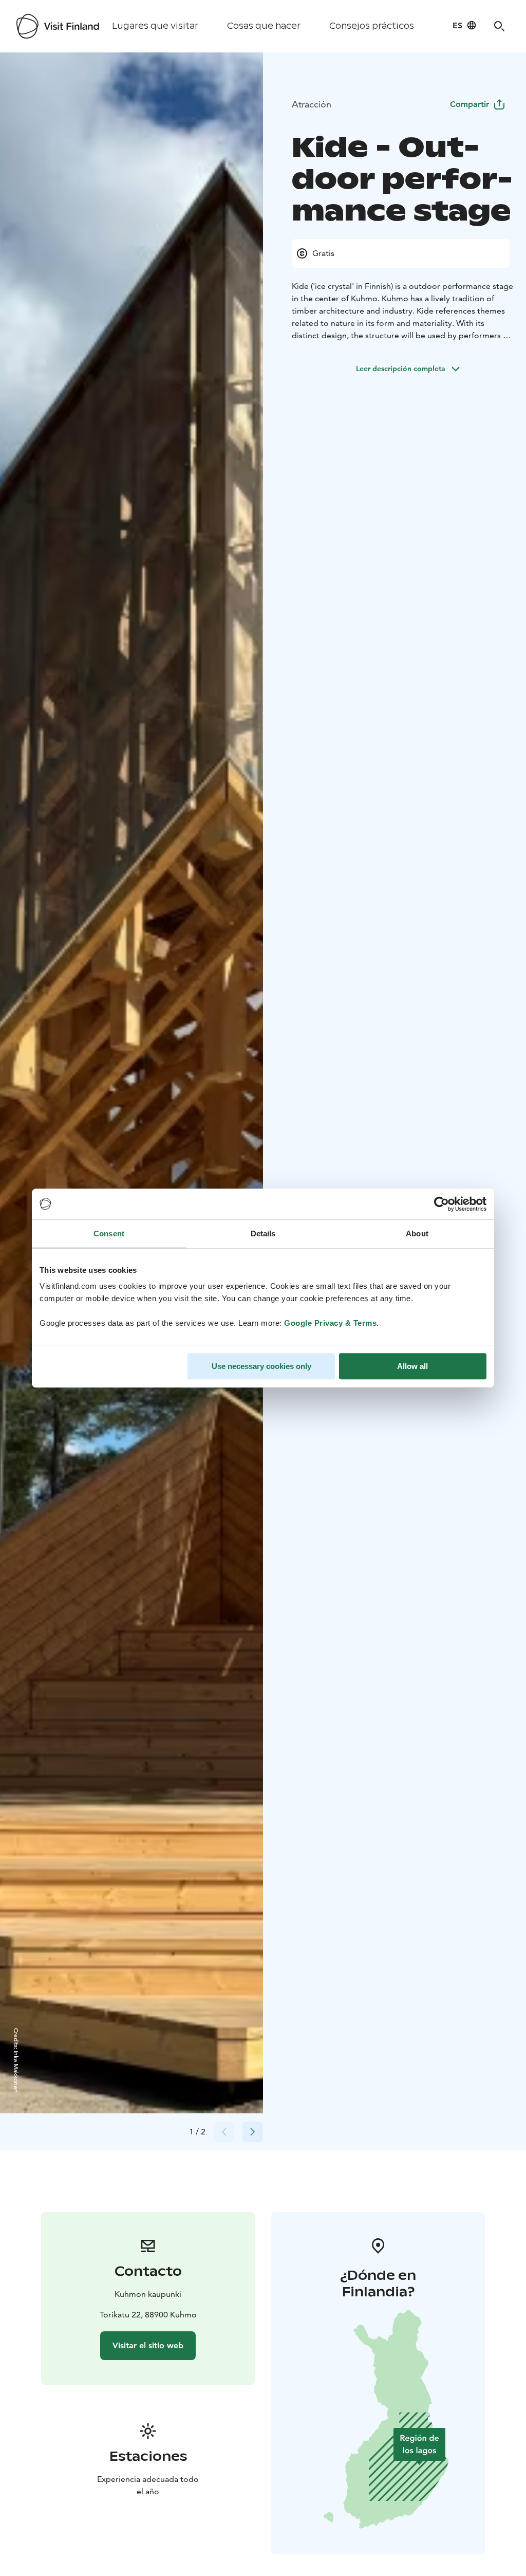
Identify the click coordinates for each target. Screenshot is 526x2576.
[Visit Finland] (58, 26)
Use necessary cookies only (261, 1366)
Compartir (469, 104)
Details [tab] (263, 1234)
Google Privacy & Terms (330, 1323)
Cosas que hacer (264, 26)
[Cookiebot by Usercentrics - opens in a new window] (442, 1204)
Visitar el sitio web (148, 2345)
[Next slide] (253, 2132)
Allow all (412, 1366)
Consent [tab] (109, 1234)
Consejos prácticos (372, 26)
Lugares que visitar (155, 26)
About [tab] (417, 1234)
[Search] (499, 26)
